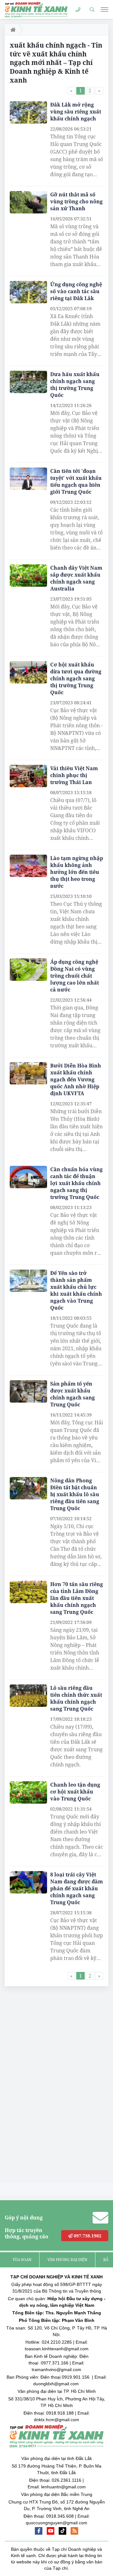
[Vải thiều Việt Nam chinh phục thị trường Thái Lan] (28, 776)
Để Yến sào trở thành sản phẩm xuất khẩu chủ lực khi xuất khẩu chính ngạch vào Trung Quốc (76, 1290)
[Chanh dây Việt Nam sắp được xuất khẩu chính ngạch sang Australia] (28, 576)
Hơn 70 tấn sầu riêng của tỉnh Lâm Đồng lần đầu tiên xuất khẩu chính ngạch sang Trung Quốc (77, 1598)
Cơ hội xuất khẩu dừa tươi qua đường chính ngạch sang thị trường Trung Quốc (76, 678)
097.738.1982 (87, 2236)
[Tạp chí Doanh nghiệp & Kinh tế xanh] (36, 9)
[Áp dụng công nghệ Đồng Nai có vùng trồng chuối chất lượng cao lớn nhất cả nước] (28, 970)
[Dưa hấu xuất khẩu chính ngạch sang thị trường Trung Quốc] (28, 382)
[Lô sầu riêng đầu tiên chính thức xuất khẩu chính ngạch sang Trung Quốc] (28, 1696)
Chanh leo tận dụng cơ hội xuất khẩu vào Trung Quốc (75, 1792)
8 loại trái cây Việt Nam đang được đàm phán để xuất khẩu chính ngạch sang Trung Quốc (77, 1888)
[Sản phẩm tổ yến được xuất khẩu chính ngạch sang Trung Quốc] (28, 1392)
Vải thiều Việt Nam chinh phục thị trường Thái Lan (74, 775)
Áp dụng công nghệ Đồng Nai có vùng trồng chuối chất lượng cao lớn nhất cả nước (75, 976)
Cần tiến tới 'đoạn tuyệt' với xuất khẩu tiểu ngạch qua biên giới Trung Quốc (76, 481)
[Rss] (74, 2531)
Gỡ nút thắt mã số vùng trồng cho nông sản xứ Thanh (76, 201)
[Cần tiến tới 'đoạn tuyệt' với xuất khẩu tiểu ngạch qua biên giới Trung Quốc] (28, 479)
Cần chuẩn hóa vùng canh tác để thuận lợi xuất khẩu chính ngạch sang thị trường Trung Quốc (76, 1183)
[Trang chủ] (12, 30)
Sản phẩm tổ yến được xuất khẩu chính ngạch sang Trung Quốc (73, 1394)
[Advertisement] (52, 2086)
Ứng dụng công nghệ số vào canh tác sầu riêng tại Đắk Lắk (76, 291)
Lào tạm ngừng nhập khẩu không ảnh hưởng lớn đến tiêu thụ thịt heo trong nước (77, 872)
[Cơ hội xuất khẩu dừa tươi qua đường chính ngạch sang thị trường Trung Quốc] (28, 672)
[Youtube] (51, 2531)
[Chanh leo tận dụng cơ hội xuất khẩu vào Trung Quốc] (28, 1793)
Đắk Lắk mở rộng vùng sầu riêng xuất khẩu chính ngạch (76, 112)
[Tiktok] (62, 2531)
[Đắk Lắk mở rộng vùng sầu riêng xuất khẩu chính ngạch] (28, 113)
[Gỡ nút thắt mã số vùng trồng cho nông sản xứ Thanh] (28, 202)
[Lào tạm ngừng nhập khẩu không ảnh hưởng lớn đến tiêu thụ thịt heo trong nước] (28, 866)
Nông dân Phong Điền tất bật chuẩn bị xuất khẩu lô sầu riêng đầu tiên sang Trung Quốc (75, 1494)
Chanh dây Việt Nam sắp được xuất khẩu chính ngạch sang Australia (76, 578)
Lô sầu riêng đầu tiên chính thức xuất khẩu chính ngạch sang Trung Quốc (76, 1698)
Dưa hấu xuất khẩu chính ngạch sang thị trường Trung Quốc (75, 385)
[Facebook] (39, 2531)
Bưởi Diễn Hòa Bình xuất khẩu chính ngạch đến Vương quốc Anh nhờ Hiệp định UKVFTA (76, 1079)
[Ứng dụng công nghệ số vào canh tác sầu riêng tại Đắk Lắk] (28, 292)
